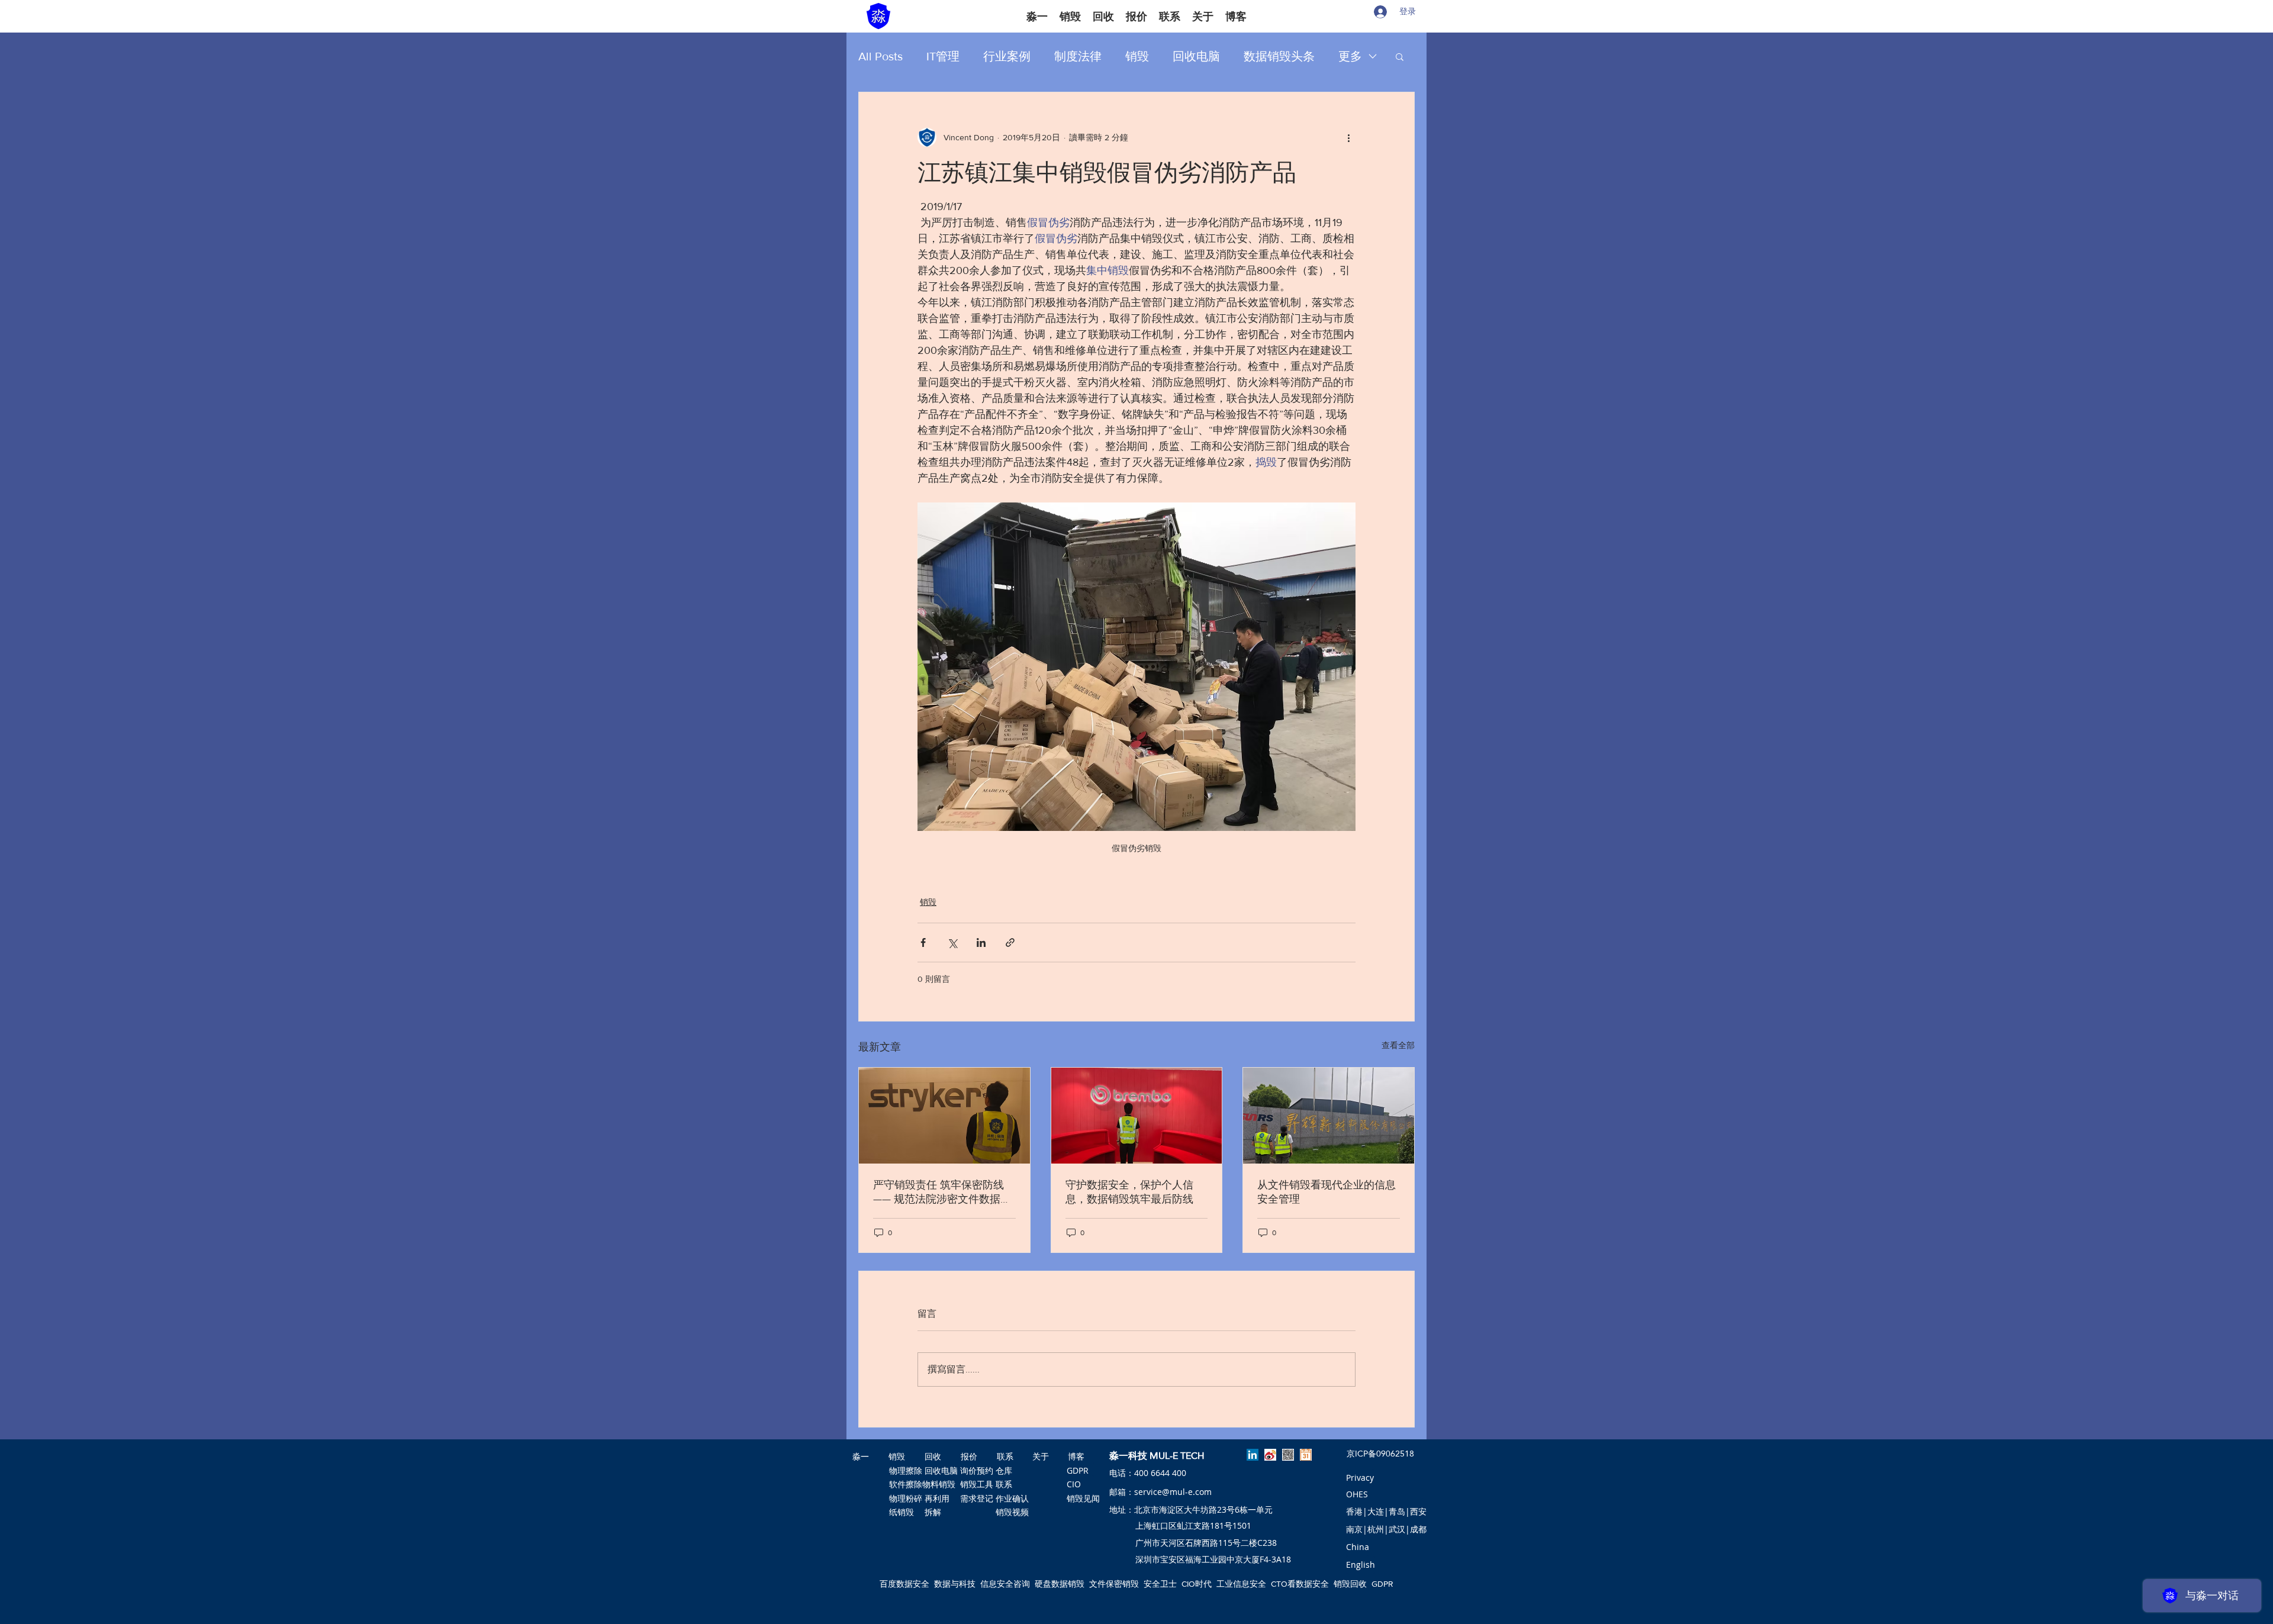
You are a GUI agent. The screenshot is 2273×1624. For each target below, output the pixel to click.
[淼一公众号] (1288, 1455)
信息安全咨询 (1005, 1584)
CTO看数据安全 (1300, 1584)
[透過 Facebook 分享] (923, 942)
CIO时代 (1197, 1584)
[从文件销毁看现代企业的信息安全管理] (1329, 1116)
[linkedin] (1253, 1455)
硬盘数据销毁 (1060, 1584)
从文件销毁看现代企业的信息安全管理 (1327, 1192)
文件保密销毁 (1114, 1584)
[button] (1400, 56)
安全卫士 (1160, 1584)
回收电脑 (1196, 56)
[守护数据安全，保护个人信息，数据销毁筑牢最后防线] (1137, 1116)
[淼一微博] (1270, 1455)
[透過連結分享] (1010, 942)
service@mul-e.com (1173, 1492)
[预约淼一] (1306, 1455)
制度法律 (1078, 56)
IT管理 (943, 56)
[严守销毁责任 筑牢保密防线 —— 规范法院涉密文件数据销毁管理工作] (944, 1116)
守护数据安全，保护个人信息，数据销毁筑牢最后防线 (1129, 1192)
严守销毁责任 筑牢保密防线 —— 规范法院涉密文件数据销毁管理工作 (942, 1193)
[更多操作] (1348, 137)
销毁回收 (1350, 1584)
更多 (1350, 56)
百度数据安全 (904, 1584)
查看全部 (1398, 1045)
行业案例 (1007, 56)
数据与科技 (955, 1584)
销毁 (1137, 56)
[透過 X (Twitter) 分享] (952, 942)
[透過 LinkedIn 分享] (981, 942)
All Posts (880, 56)
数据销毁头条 (1279, 56)
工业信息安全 (1241, 1584)
